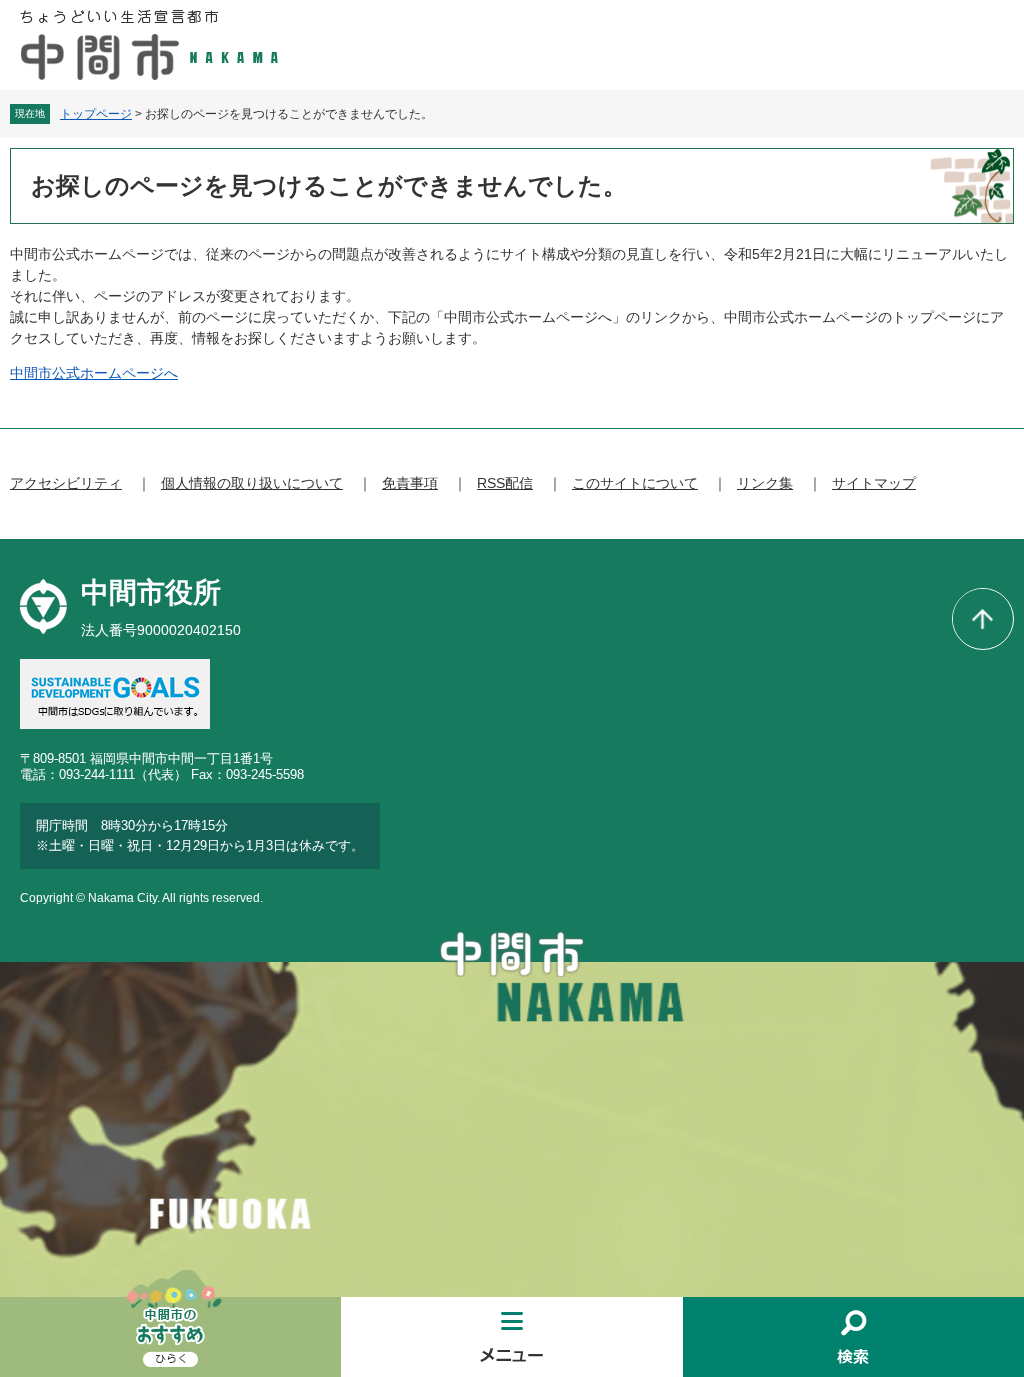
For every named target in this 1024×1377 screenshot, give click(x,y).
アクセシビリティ (66, 483)
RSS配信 (505, 483)
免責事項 (410, 483)
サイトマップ (874, 483)
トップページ (96, 114)
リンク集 (765, 483)
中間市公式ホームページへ (94, 373)
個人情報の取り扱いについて (252, 483)
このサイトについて (635, 483)
